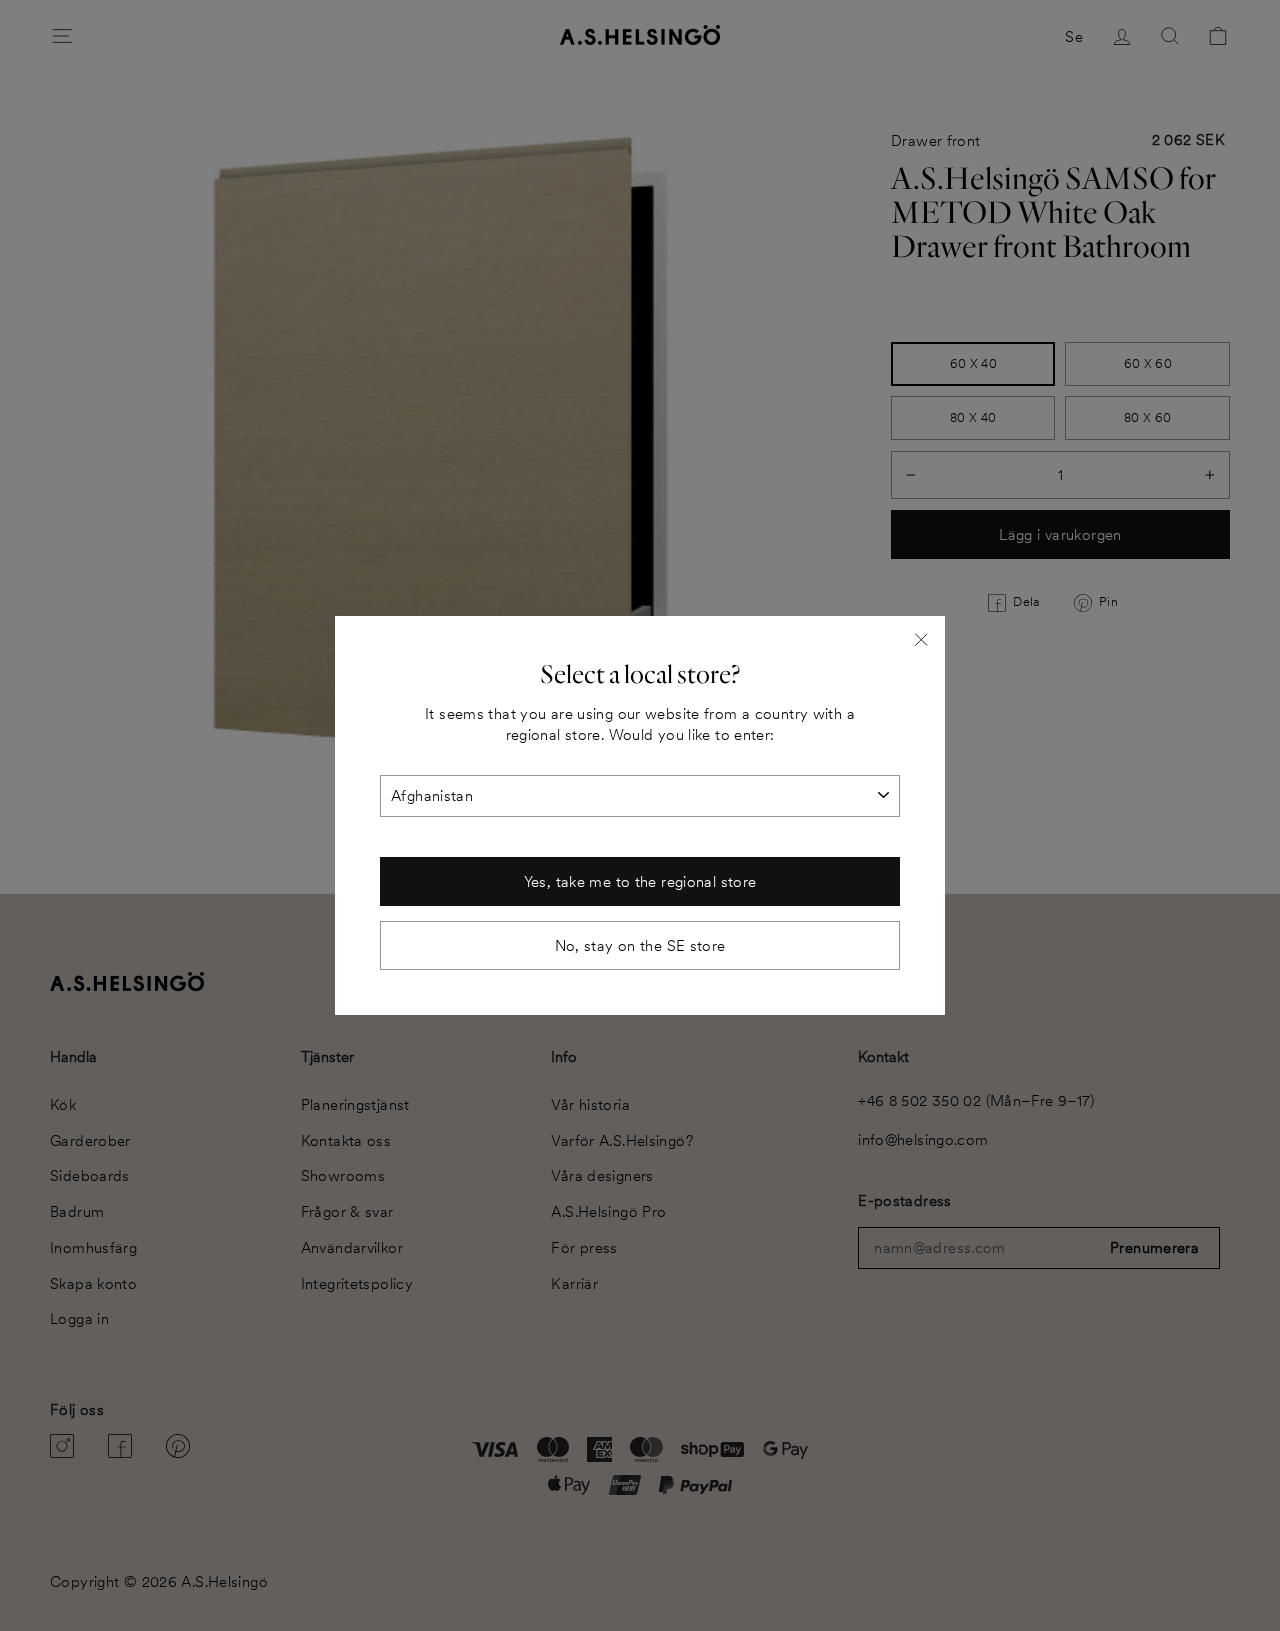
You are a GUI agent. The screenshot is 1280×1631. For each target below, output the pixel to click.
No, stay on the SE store (640, 945)
